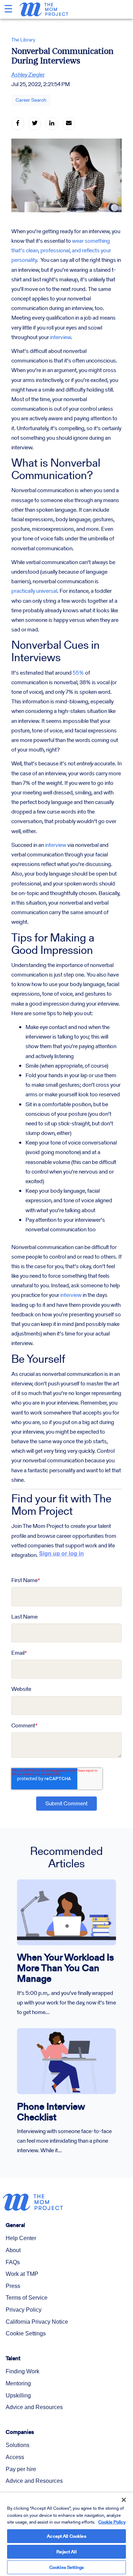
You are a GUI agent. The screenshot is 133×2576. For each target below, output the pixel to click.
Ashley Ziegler (28, 75)
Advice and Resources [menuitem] (34, 2407)
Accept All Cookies (66, 2536)
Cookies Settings (66, 2567)
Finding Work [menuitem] (23, 2371)
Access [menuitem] (15, 2457)
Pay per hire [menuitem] (21, 2469)
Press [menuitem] (13, 2286)
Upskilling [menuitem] (18, 2395)
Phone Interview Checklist (51, 2112)
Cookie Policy (112, 2522)
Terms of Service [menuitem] (27, 2298)
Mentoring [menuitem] (18, 2383)
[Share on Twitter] (35, 124)
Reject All (66, 2552)
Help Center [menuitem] (21, 2238)
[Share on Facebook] (18, 124)
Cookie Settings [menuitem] (26, 2333)
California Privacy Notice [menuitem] (37, 2322)
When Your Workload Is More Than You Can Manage (65, 1968)
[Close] (119, 2495)
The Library (23, 40)
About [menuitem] (13, 2250)
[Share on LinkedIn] (52, 124)
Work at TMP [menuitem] (22, 2274)
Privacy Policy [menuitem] (24, 2310)
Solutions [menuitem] (18, 2445)
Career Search (31, 100)
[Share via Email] (69, 124)
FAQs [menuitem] (13, 2262)
